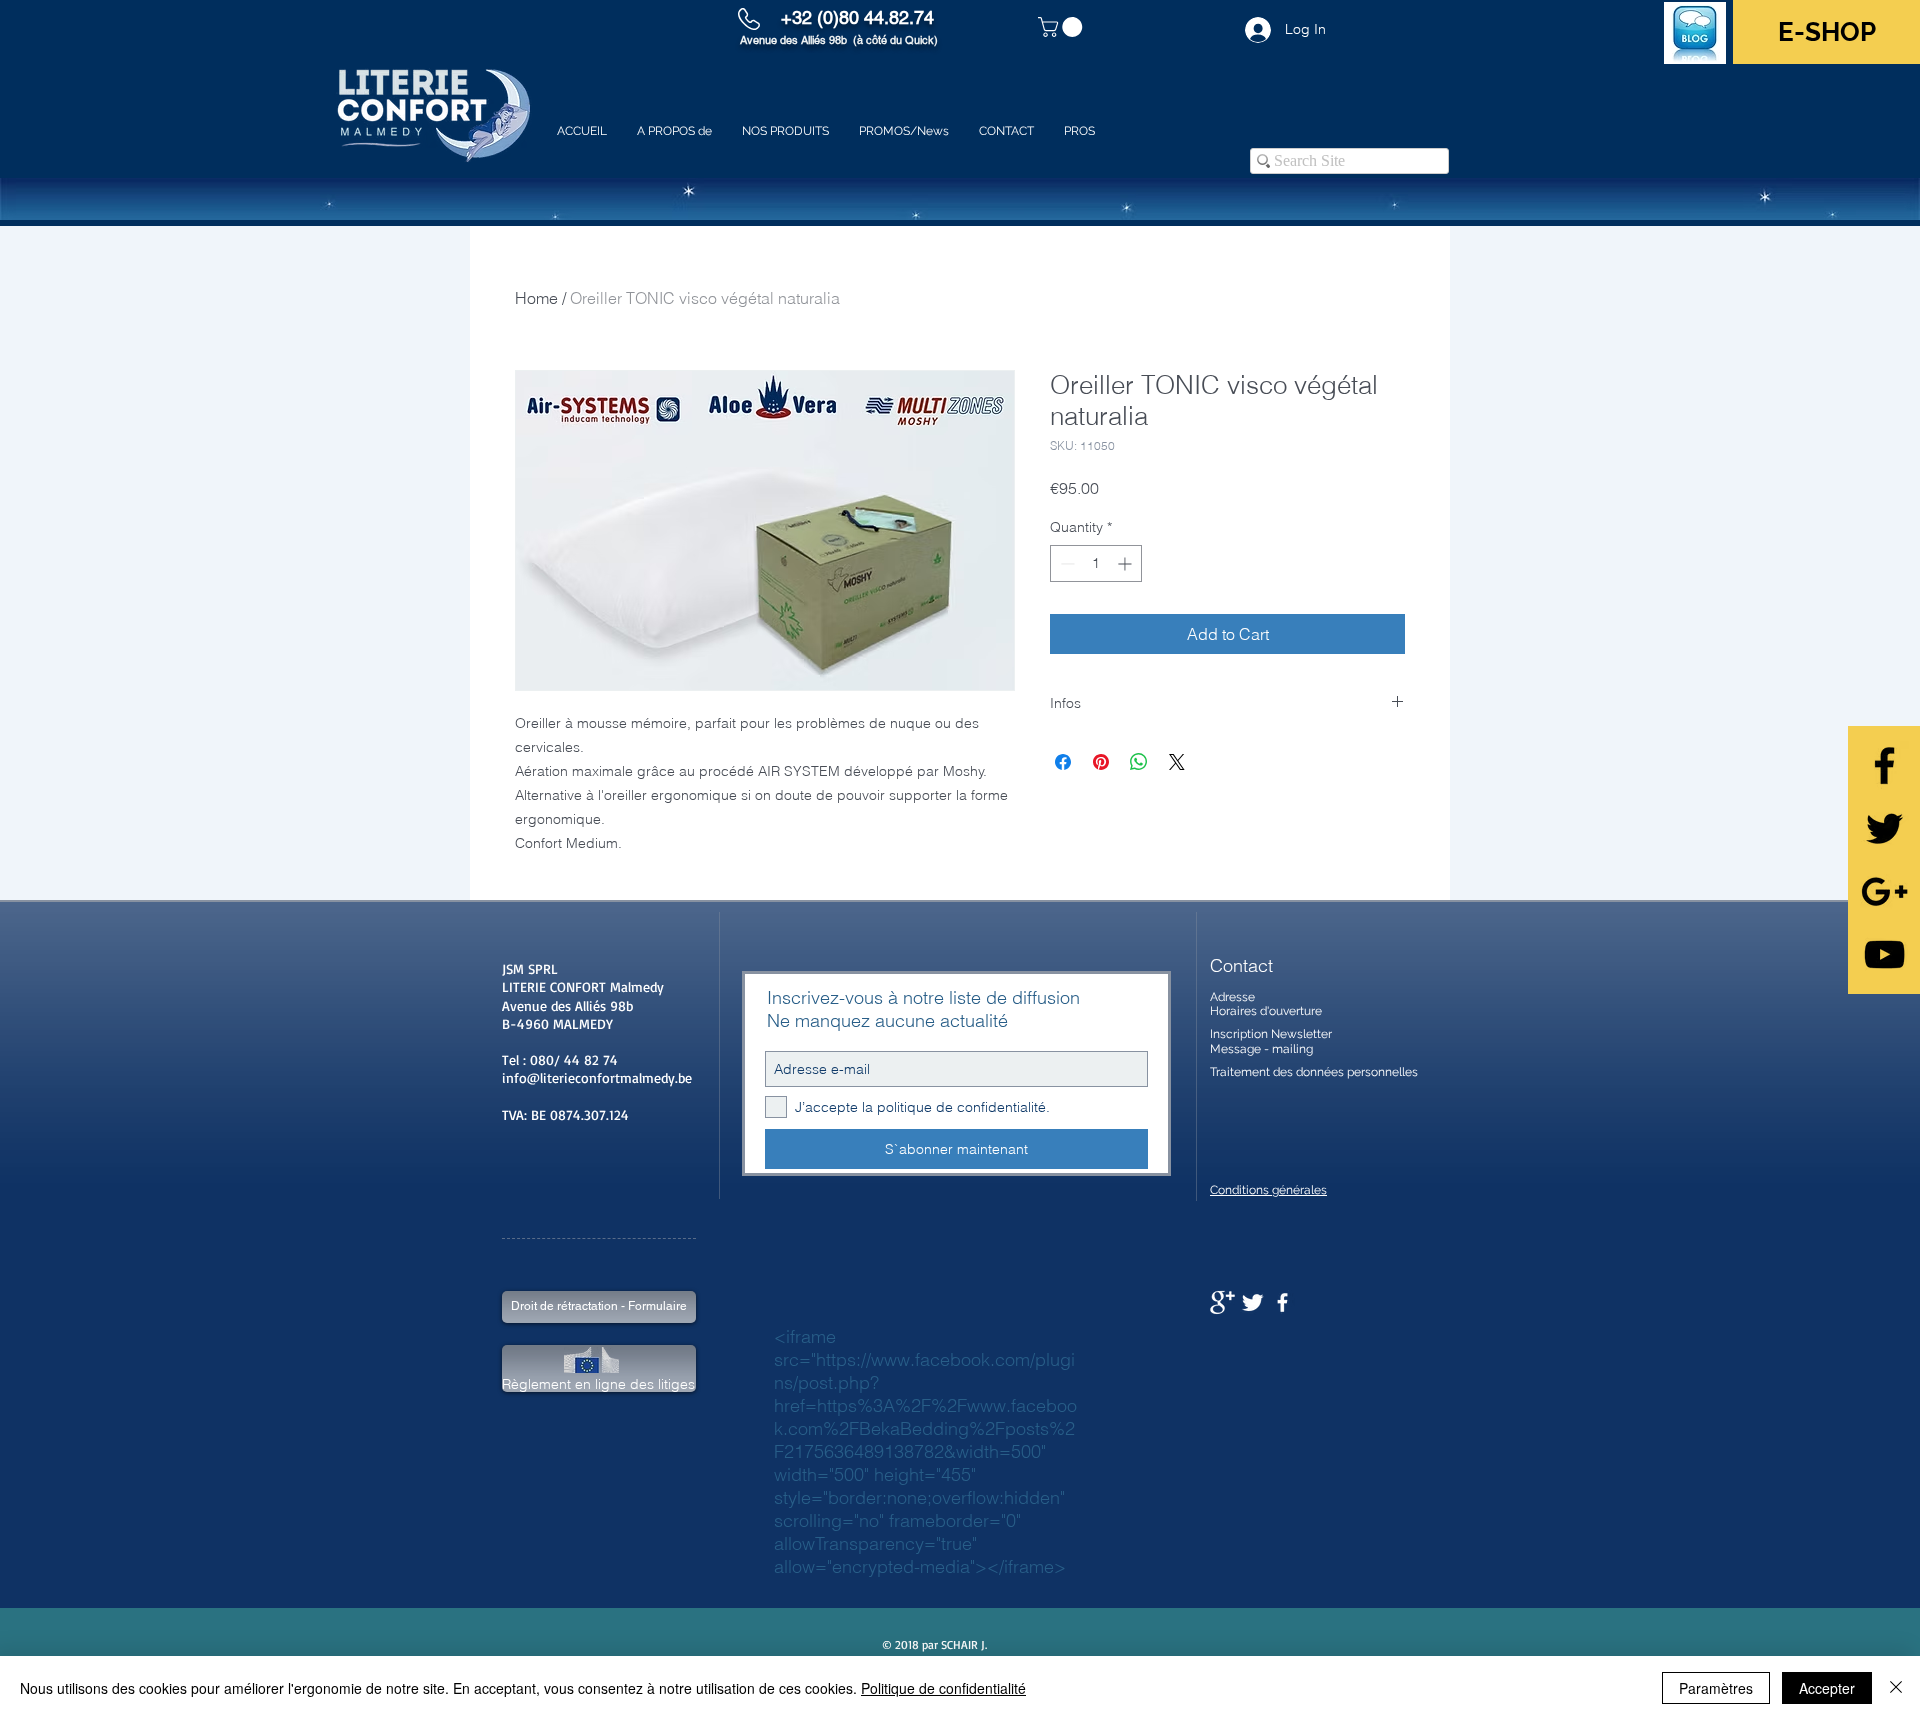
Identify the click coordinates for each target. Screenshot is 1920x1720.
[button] (1062, 27)
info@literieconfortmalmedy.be (597, 1077)
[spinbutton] (1096, 563)
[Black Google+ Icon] (1884, 891)
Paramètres (1716, 1688)
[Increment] (1126, 563)
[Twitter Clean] (1252, 1302)
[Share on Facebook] (1063, 762)
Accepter (1827, 1688)
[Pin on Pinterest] (1101, 762)
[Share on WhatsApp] (1139, 762)
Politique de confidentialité (943, 1688)
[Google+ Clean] (1222, 1302)
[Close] (1896, 1688)
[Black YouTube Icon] (1884, 954)
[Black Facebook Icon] (1884, 765)
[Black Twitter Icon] (1884, 828)
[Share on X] (1177, 762)
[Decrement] (1065, 563)
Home (536, 298)
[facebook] (1282, 1302)
